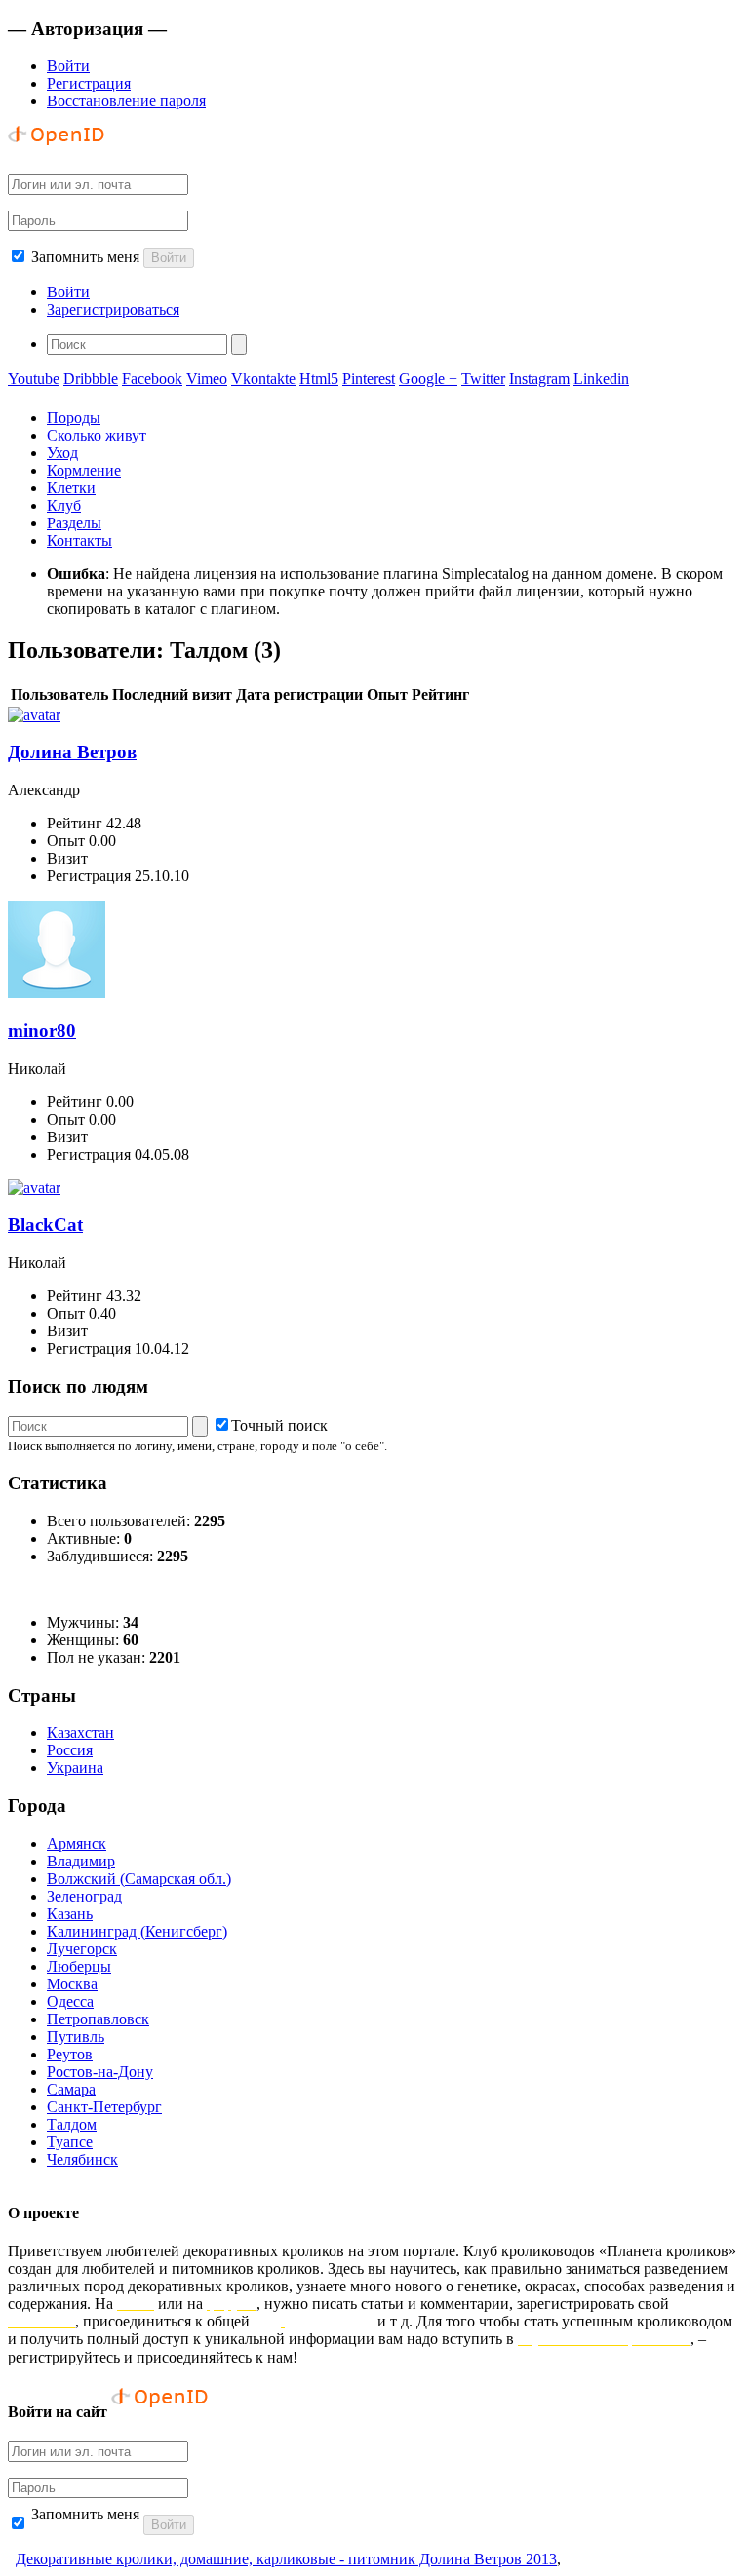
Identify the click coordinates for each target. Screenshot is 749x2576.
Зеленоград (84, 1896)
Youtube (34, 379)
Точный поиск (279, 1425)
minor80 (42, 1031)
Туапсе (70, 2142)
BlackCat (45, 1225)
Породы (74, 418)
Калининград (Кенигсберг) (137, 1931)
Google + (428, 379)
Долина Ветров (72, 752)
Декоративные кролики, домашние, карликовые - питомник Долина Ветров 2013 (286, 2559)
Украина (75, 1768)
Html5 (319, 379)
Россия (70, 1750)
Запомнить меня (85, 257)
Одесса (70, 2001)
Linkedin (601, 379)
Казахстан (80, 1732)
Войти (68, 66)
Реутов (70, 2054)
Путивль (76, 2037)
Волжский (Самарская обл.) (139, 1879)
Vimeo (207, 379)
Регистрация (89, 83)
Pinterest (369, 379)
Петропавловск (98, 2019)
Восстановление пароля (126, 101)
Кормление (84, 470)
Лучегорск (82, 1949)
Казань (70, 1914)
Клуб (64, 505)
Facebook (152, 379)
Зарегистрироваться (113, 309)
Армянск (77, 1844)
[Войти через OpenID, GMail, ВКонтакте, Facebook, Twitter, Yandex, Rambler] (56, 150)
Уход (62, 453)
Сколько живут (97, 435)
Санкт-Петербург (104, 2107)
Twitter (483, 379)
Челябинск (82, 2159)
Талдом (72, 2124)
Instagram (539, 379)
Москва (72, 1984)
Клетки (71, 488)
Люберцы (79, 1966)
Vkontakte (263, 379)
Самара (71, 2089)
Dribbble (91, 379)
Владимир (81, 1861)
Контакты (79, 540)
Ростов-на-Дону (100, 2072)
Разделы (74, 523)
